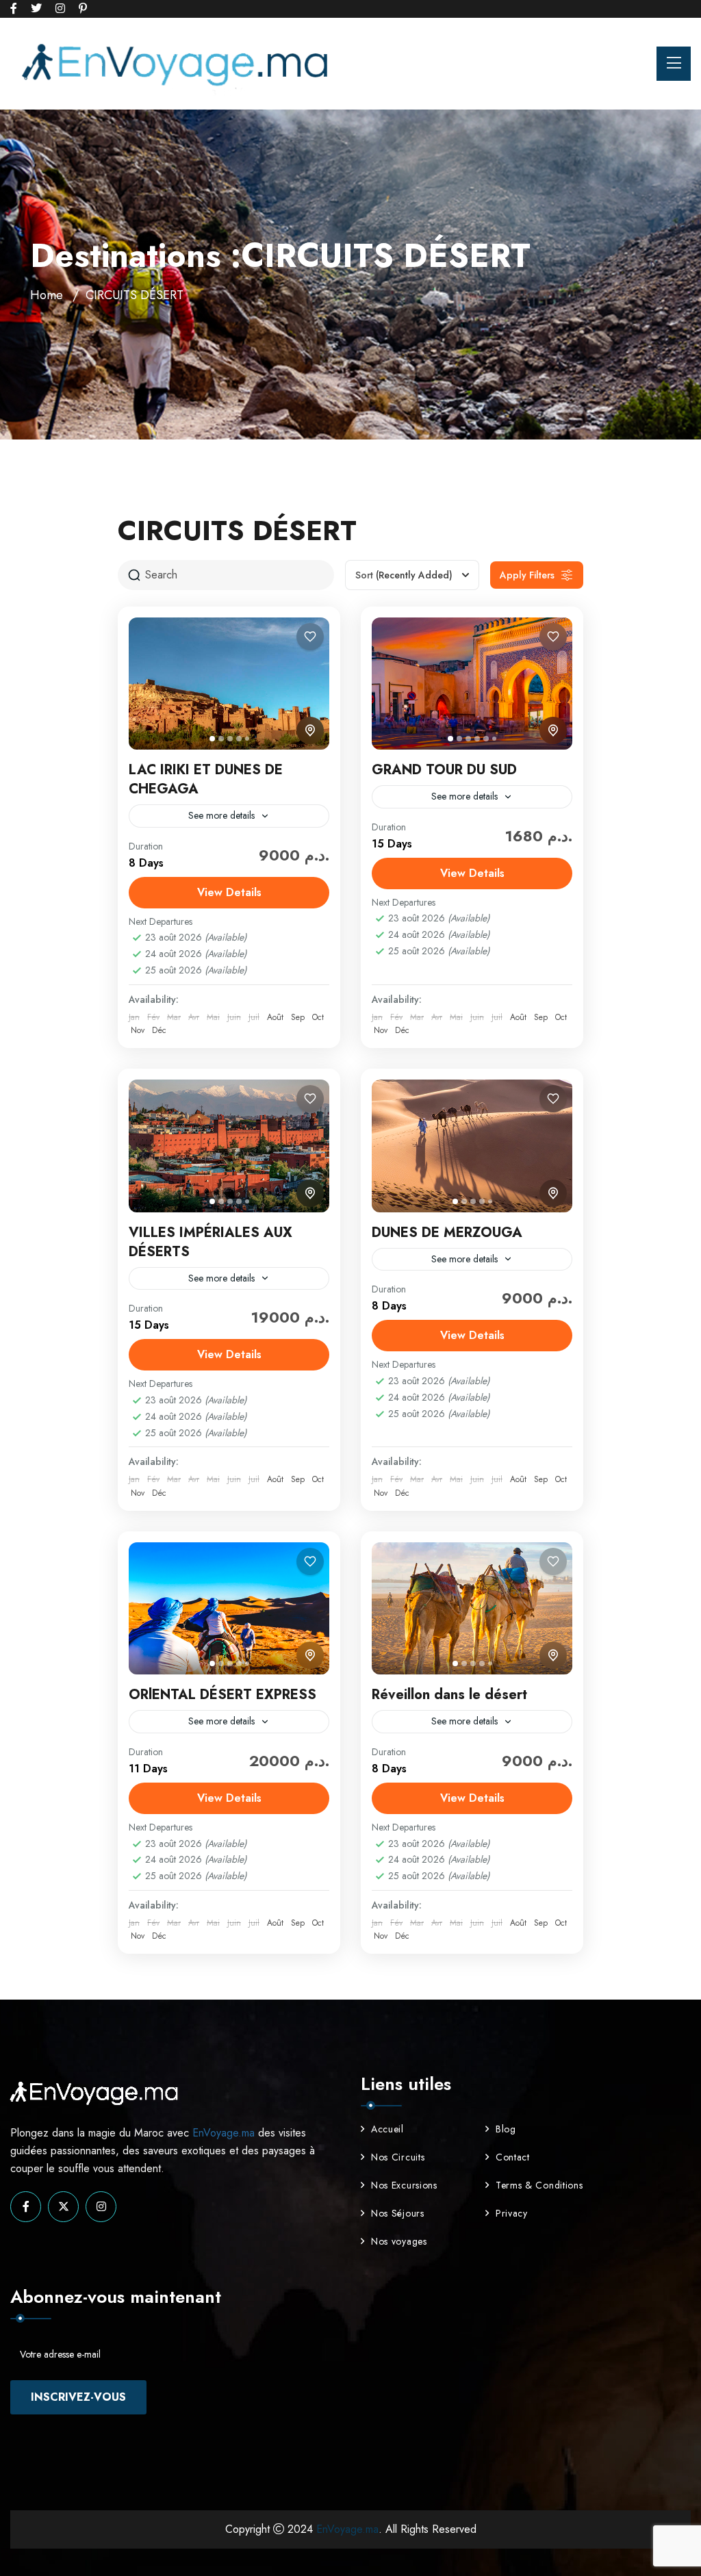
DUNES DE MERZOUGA (447, 1233)
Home (47, 295)
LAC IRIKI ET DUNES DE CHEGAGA (206, 779)
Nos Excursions (404, 2185)
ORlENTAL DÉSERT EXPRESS (222, 1695)
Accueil (387, 2129)
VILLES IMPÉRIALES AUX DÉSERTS (211, 1242)
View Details (229, 892)
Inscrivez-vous (78, 2397)
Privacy (512, 2213)
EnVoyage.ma (224, 2133)
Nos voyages (399, 2241)
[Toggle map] (310, 730)
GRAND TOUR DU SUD (444, 770)
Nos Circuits (398, 2157)
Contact (513, 2157)
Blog (506, 2129)
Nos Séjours (398, 2213)
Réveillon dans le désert (449, 1695)
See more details (221, 815)
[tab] (212, 739)
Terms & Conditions (539, 2185)
